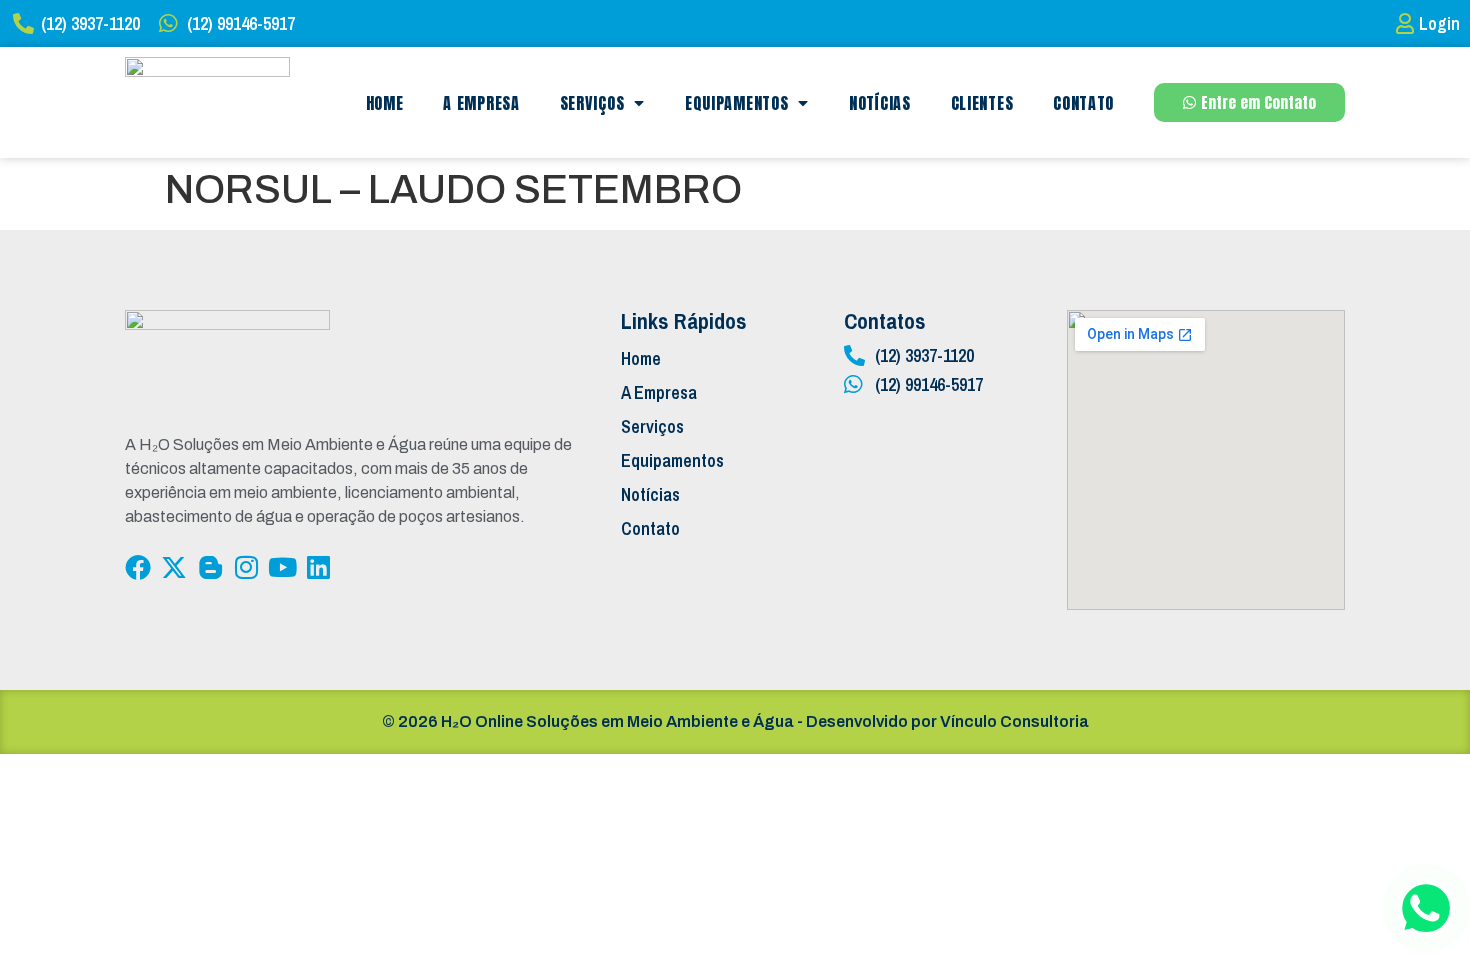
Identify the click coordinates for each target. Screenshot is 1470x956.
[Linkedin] (318, 567)
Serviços (592, 103)
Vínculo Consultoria (1014, 721)
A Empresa (481, 103)
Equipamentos (736, 103)
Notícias (880, 103)
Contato (1083, 103)
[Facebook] (138, 567)
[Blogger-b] (210, 567)
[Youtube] (282, 567)
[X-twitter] (174, 567)
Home (385, 103)
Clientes (982, 103)
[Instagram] (246, 567)
